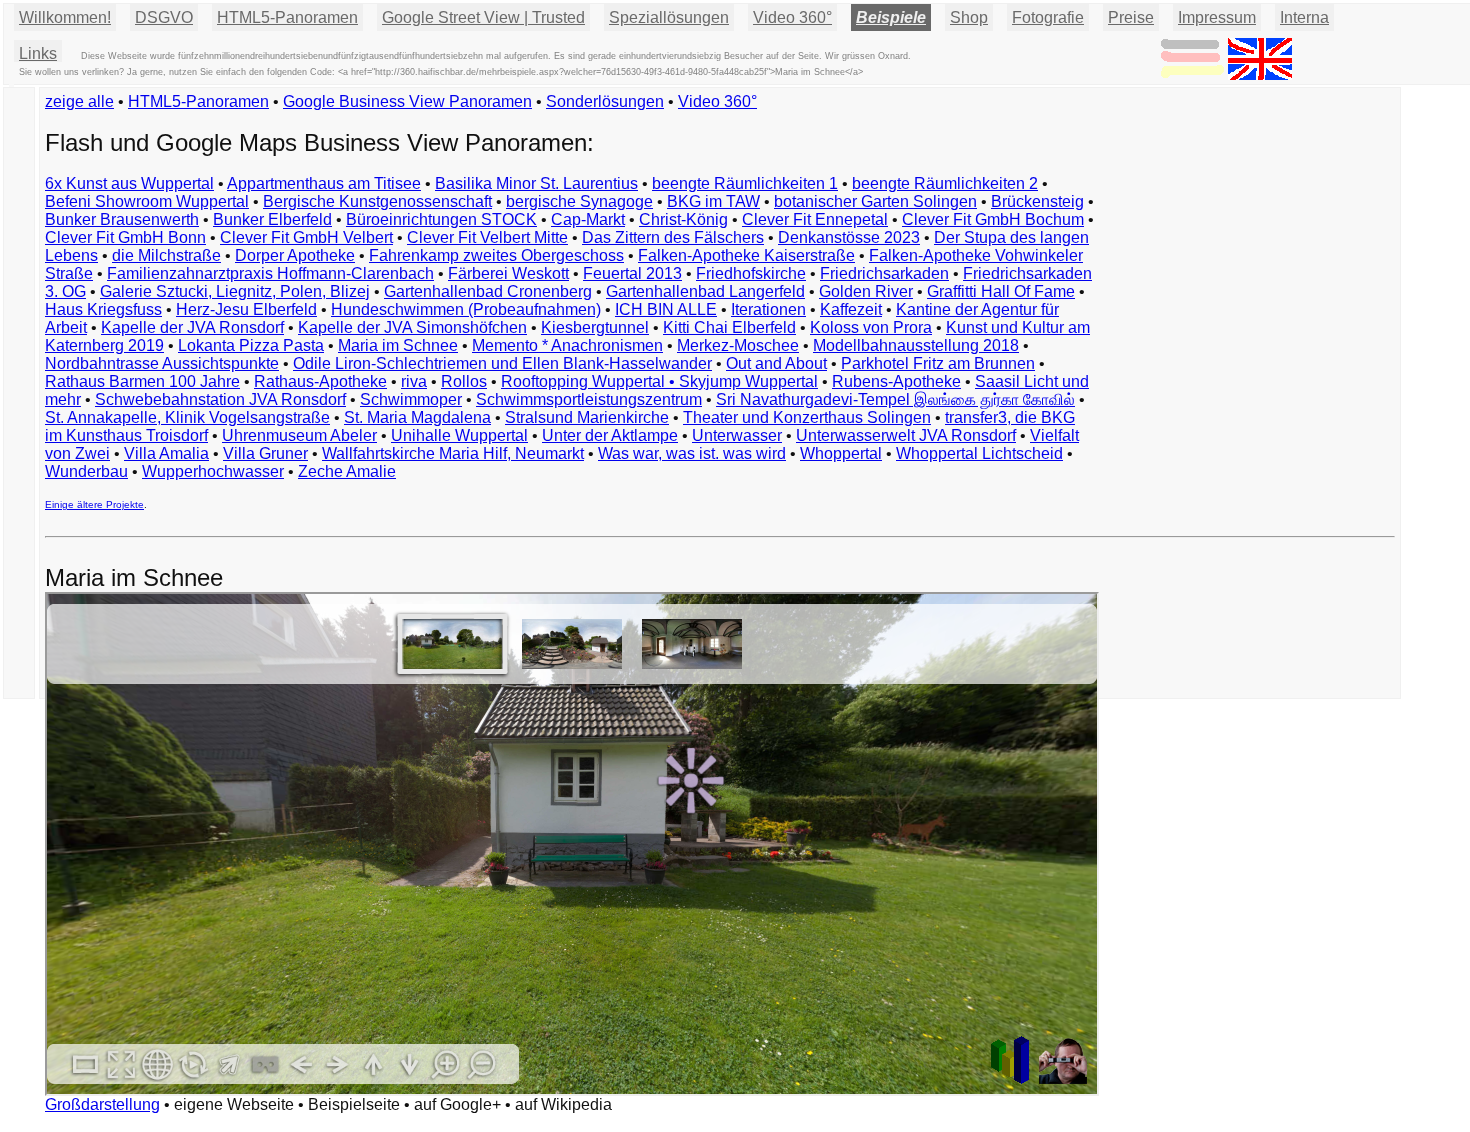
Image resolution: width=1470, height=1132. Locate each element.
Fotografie (1048, 17)
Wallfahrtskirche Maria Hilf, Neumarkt (453, 453)
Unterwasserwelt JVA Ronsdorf (906, 435)
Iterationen (768, 309)
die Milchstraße (166, 255)
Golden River (866, 291)
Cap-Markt (588, 219)
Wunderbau (86, 471)
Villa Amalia (166, 453)
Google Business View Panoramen (407, 101)
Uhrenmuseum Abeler (299, 435)
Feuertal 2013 (632, 273)
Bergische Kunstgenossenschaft (377, 201)
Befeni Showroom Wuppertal (147, 201)
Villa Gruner (265, 453)
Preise (1131, 17)
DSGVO (164, 17)
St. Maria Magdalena (417, 417)
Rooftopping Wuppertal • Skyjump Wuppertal (659, 381)
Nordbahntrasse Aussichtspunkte (162, 363)
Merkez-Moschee (738, 345)
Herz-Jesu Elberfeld (246, 309)
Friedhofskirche (751, 273)
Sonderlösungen (605, 101)
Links (38, 53)
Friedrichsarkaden (884, 273)
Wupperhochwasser (213, 471)
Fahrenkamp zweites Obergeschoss (496, 255)
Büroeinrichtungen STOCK (441, 219)
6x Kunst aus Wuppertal (129, 183)
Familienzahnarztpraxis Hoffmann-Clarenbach (270, 273)
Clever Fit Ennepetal (815, 219)
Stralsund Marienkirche (587, 417)
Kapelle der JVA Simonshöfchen (412, 327)
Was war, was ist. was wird (692, 453)
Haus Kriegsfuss (103, 309)
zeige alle (79, 101)
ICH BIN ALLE (666, 309)
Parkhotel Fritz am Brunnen (938, 363)
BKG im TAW (713, 201)
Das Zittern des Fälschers (673, 237)
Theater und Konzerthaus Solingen (807, 417)
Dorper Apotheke (295, 255)
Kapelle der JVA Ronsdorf (192, 327)
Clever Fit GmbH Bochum (993, 219)
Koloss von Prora (871, 327)
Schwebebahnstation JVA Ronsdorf (220, 399)
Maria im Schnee (398, 345)
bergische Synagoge (579, 201)
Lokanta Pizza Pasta (251, 345)
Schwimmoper (411, 399)
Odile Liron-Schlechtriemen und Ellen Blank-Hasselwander (502, 363)
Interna (1304, 17)
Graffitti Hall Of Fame (1001, 291)
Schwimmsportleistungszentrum (589, 399)
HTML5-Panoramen (287, 17)
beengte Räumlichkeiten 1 (745, 183)
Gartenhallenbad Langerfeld (705, 291)
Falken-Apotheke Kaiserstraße (746, 255)
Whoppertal (841, 453)
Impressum (1217, 17)
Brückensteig (1037, 201)
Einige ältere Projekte (94, 504)
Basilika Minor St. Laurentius (536, 183)
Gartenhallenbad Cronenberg (488, 291)
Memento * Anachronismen (567, 345)
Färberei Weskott (508, 273)
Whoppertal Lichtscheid (979, 453)
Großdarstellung (102, 1104)
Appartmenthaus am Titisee (324, 183)
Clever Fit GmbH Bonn (125, 237)
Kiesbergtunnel (595, 327)
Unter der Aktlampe (610, 435)
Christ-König (683, 219)
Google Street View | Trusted (483, 17)
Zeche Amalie (347, 471)
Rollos (464, 381)
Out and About (776, 363)
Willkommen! (65, 17)
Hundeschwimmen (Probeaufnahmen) (466, 309)
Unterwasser (737, 435)
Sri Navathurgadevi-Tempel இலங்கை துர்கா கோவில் (895, 399)
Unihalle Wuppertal (459, 435)
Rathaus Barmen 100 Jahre (142, 381)
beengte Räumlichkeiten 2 (945, 183)
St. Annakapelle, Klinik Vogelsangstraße (187, 417)
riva (414, 381)
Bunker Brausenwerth (122, 219)
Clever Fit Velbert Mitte (487, 237)
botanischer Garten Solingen (875, 201)
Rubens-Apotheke (896, 381)
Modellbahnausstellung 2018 (916, 345)
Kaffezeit (851, 309)
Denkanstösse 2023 (849, 237)
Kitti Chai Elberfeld (729, 327)
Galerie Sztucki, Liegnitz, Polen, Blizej (235, 291)
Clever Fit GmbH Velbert (306, 237)
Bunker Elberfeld (272, 219)
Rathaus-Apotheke (320, 381)
